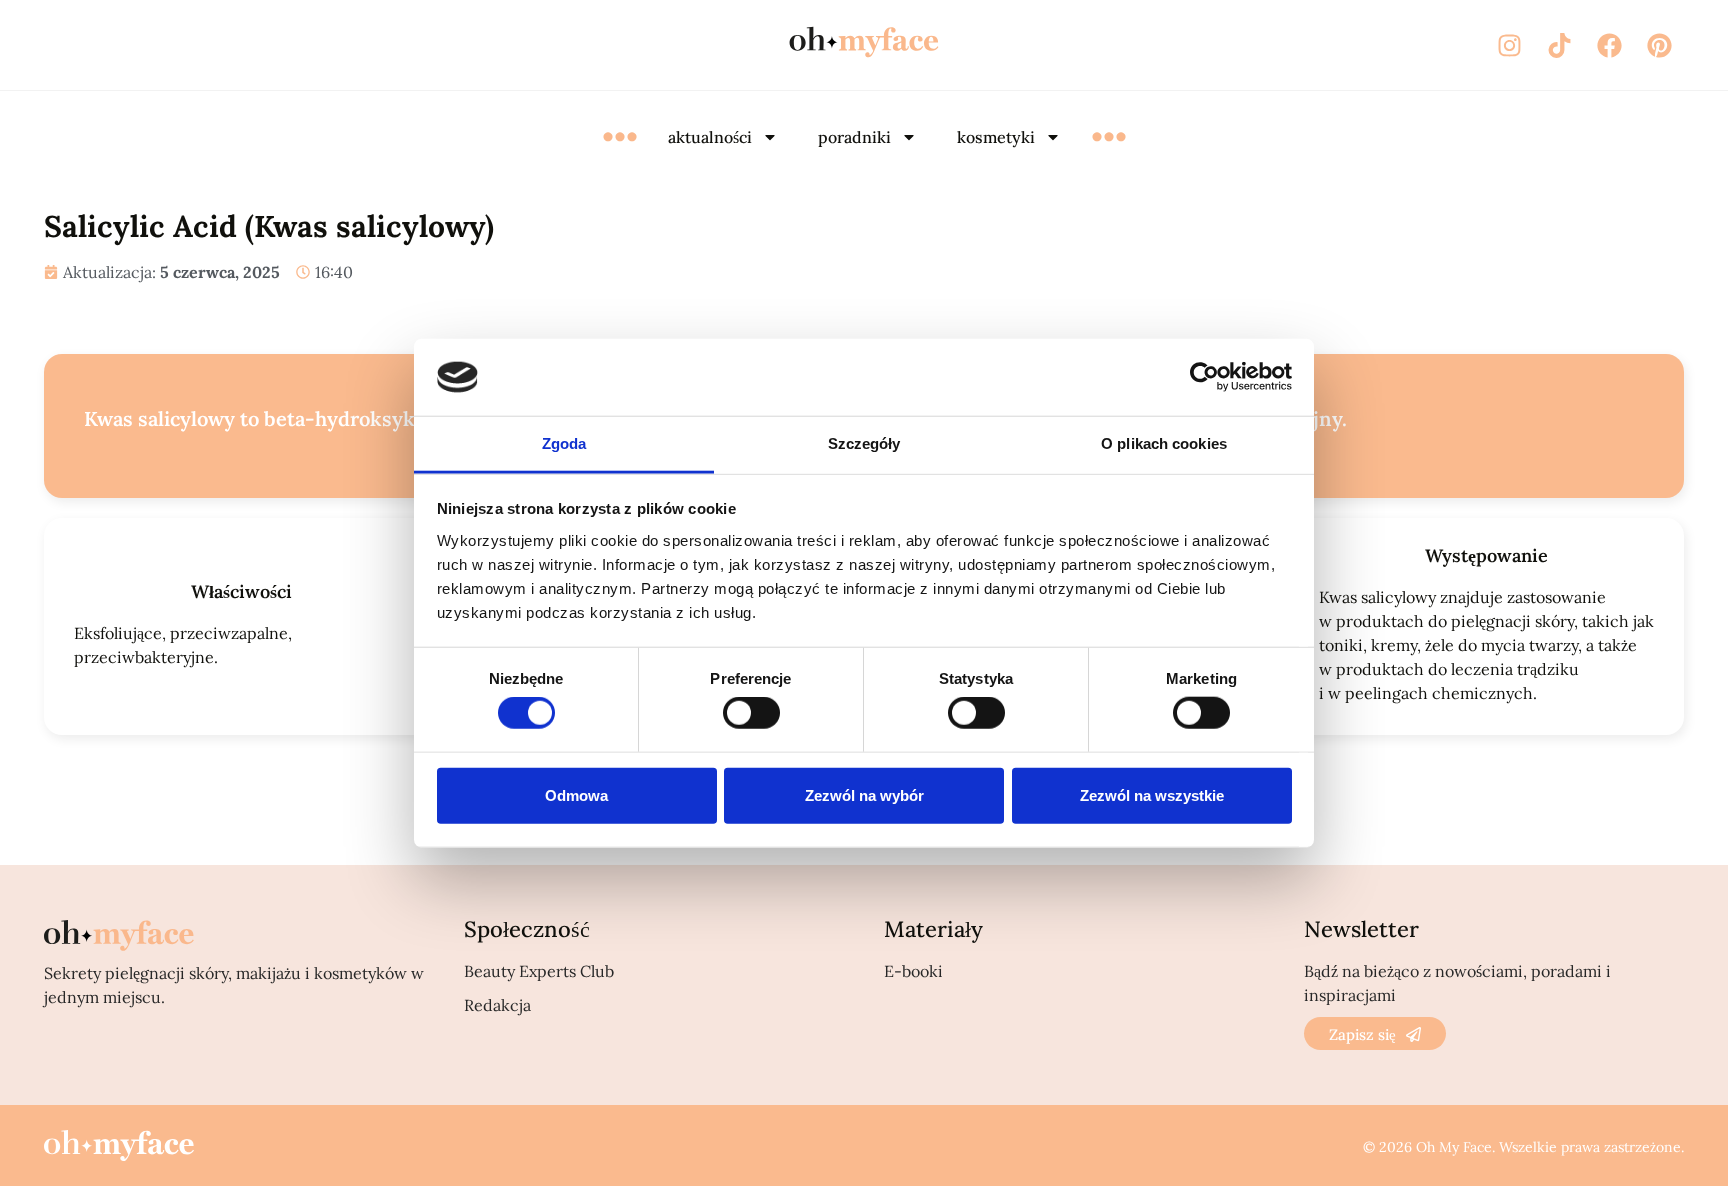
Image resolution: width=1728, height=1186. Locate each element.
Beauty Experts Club (539, 971)
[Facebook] (1609, 45)
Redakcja (497, 1005)
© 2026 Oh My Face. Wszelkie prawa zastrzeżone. (1523, 1147)
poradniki (854, 137)
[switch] (751, 713)
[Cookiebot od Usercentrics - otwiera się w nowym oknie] (1204, 377)
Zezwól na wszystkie (1152, 794)
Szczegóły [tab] (864, 443)
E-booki (913, 971)
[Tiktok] (1559, 45)
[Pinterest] (1659, 45)
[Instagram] (1509, 45)
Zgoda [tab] (564, 443)
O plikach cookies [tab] (1164, 443)
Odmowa (576, 794)
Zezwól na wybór (864, 794)
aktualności (710, 137)
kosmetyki (996, 137)
